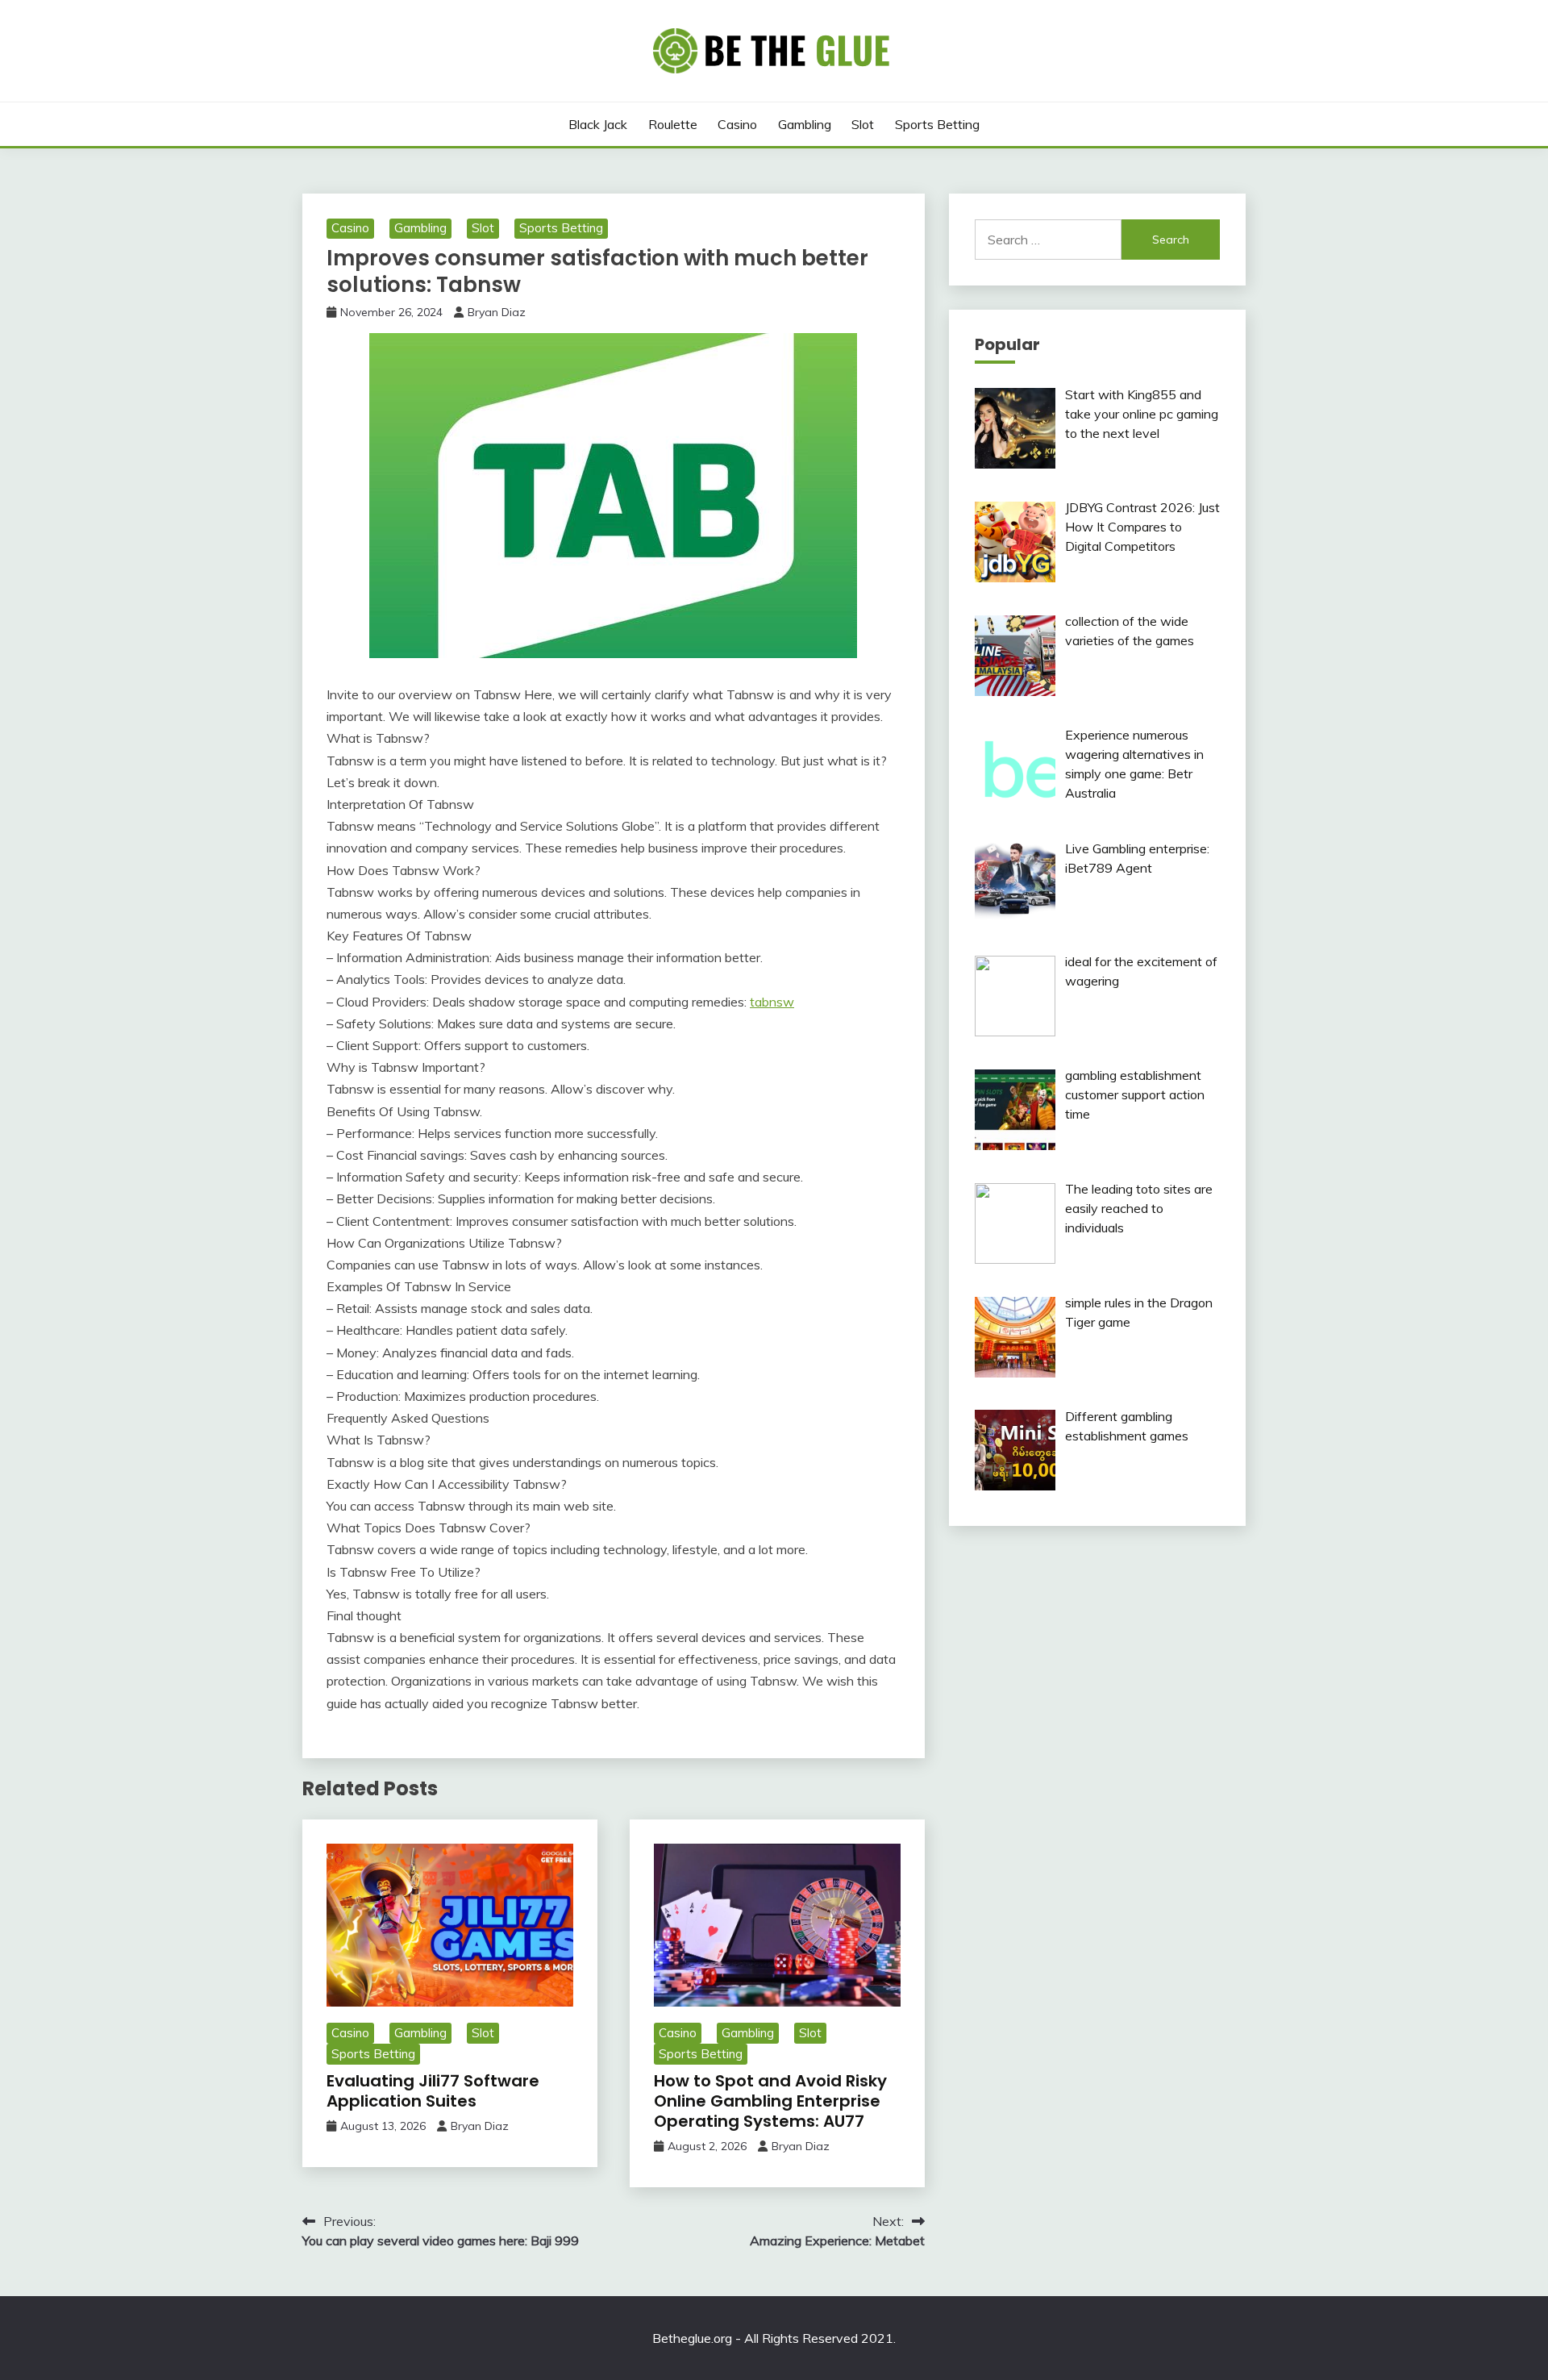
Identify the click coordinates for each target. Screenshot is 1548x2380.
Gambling (805, 124)
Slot (863, 124)
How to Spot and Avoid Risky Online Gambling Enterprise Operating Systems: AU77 (770, 2101)
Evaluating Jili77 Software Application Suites (433, 2091)
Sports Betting (937, 124)
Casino (737, 124)
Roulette (673, 124)
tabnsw (772, 1002)
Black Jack (598, 124)
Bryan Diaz (497, 312)
